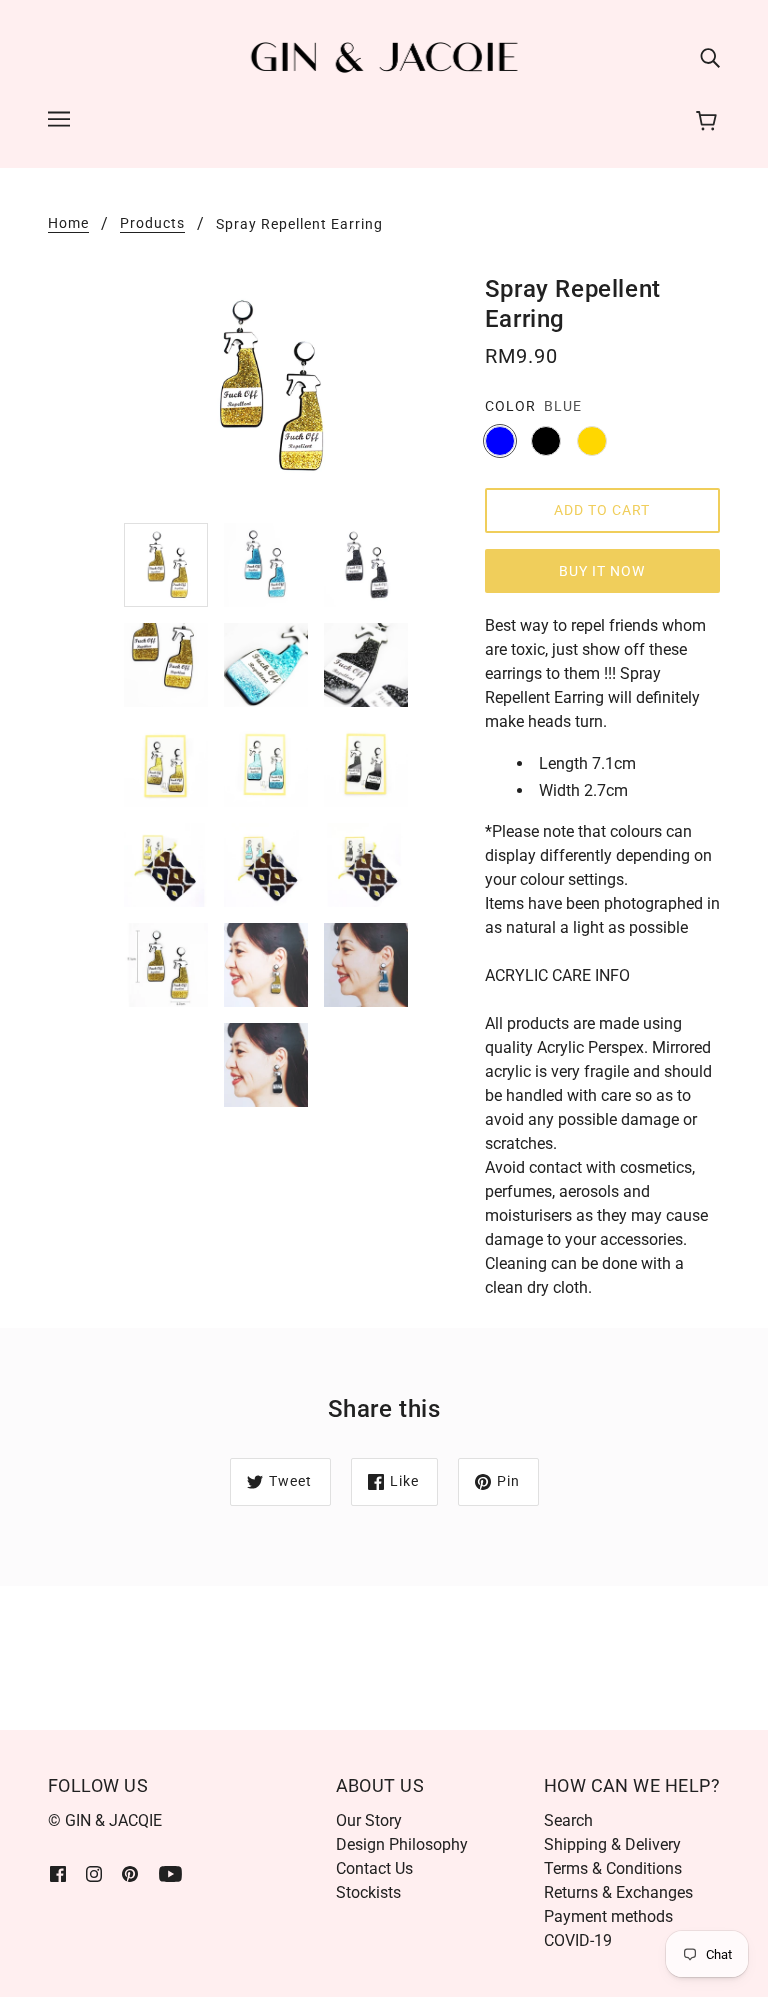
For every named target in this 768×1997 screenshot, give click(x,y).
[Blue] (500, 441)
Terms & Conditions (613, 1868)
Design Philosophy (402, 1844)
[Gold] (592, 441)
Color (510, 406)
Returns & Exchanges (618, 1892)
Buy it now (602, 571)
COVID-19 (578, 1940)
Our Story (369, 1820)
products (152, 223)
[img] (710, 58)
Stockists (368, 1892)
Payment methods (608, 1916)
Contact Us (374, 1868)
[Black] (546, 441)
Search (568, 1820)
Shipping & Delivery (612, 1844)
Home (68, 223)
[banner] (384, 56)
